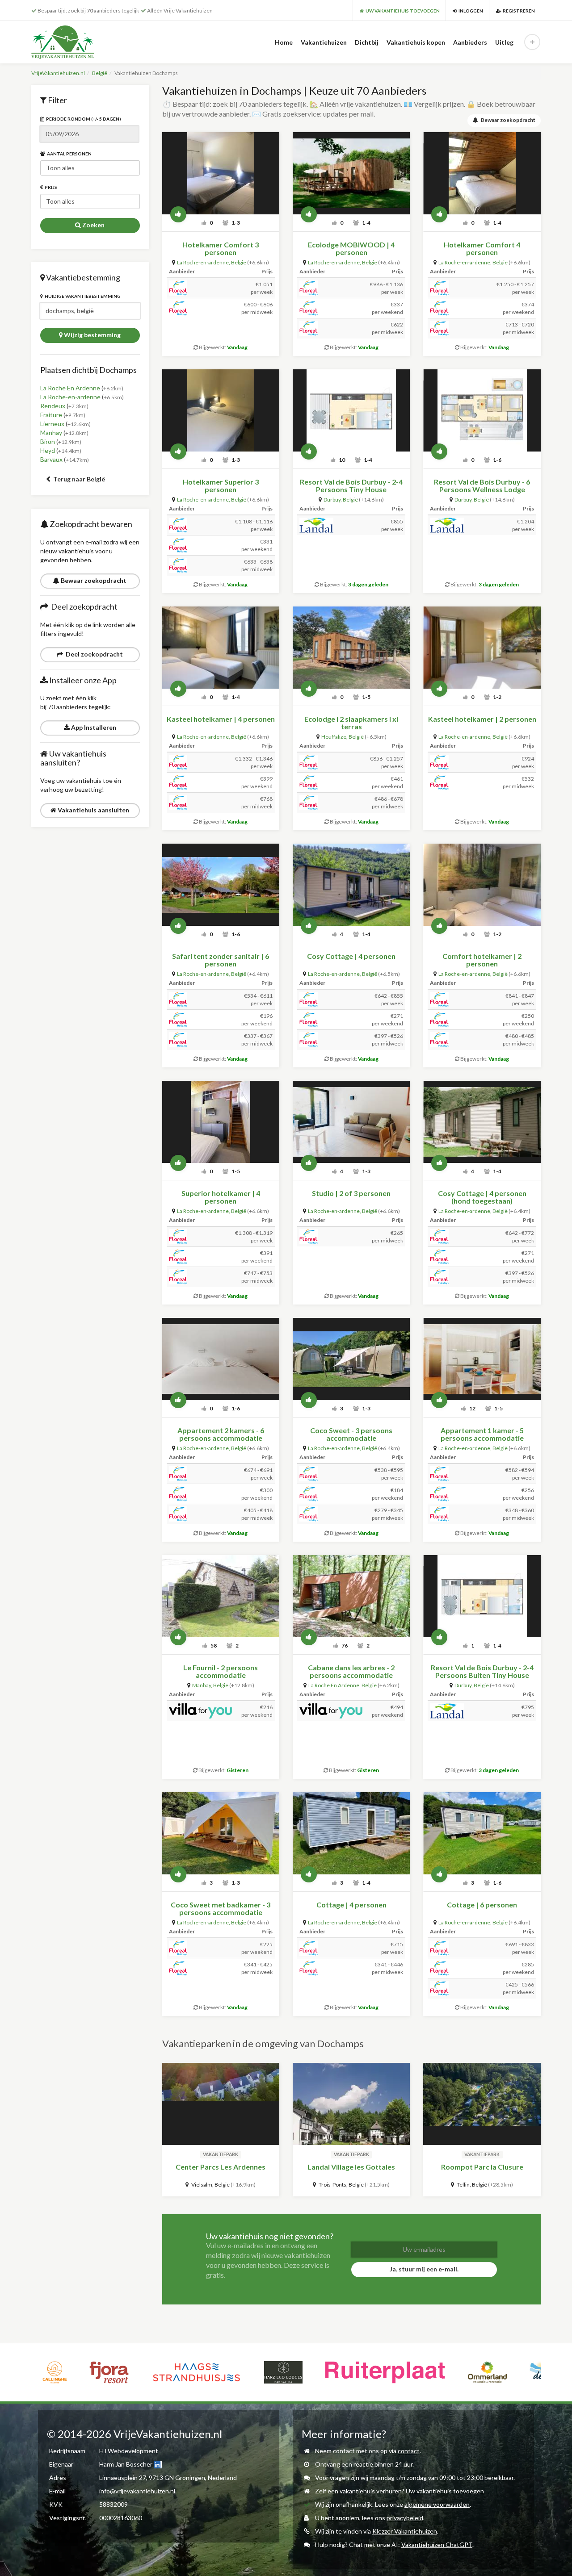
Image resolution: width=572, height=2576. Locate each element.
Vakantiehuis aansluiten (93, 810)
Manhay (51, 433)
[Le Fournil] (221, 1596)
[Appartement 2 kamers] (221, 1359)
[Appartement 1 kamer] (482, 1359)
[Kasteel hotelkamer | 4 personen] (221, 648)
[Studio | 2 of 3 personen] (351, 1122)
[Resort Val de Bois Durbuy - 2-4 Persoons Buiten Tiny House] (482, 1596)
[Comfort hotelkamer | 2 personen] (482, 885)
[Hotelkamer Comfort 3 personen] (221, 173)
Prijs (50, 187)
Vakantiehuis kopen (416, 42)
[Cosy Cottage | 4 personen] (351, 885)
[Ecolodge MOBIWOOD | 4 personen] (351, 173)
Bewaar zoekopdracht (93, 580)
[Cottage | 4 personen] (351, 1833)
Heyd (48, 450)
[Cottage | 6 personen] (482, 1833)
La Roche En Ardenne (70, 388)
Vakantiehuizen (324, 42)
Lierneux (52, 424)
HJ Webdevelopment (129, 2451)
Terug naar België (78, 479)
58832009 (114, 2504)
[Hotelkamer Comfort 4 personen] (482, 173)
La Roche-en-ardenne (70, 397)
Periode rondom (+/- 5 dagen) (83, 119)
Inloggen (470, 11)
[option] (55, 2372)
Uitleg (504, 42)
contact (409, 2451)
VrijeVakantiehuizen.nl (58, 73)
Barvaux (51, 459)
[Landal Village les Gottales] (351, 2104)
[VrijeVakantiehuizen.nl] (81, 42)
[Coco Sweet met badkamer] (221, 1833)
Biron (48, 441)
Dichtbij (367, 42)
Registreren (518, 11)
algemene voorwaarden (437, 2504)
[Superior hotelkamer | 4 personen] (221, 1122)
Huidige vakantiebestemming (82, 296)
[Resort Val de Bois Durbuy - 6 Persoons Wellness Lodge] (482, 410)
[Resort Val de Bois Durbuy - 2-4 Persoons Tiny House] (351, 410)
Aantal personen (68, 154)
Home (284, 42)
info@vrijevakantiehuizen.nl (137, 2491)
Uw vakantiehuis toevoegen (445, 2491)
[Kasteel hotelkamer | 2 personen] (482, 648)
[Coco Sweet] (351, 1359)
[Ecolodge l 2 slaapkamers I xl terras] (351, 648)
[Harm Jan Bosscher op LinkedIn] (158, 2464)
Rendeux (53, 406)
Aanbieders (470, 42)
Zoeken (93, 225)
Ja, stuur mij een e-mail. (424, 2269)
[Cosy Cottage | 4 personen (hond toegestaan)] (482, 1122)
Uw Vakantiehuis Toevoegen (402, 11)
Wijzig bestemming (92, 335)
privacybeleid (405, 2518)
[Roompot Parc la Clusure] (482, 2104)
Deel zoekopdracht (93, 654)
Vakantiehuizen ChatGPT (437, 2545)
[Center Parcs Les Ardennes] (221, 2104)
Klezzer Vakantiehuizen (405, 2531)
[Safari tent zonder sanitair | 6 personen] (221, 885)
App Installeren (93, 727)
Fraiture (51, 415)
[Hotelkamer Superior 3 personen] (221, 410)
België (100, 73)
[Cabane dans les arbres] (351, 1596)
